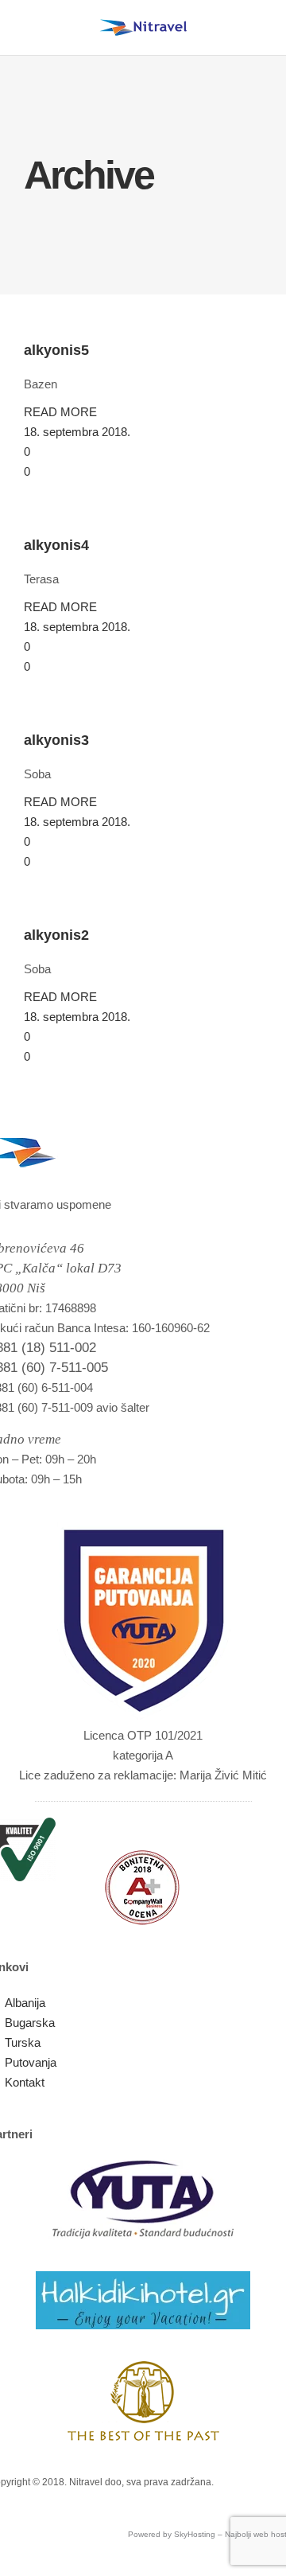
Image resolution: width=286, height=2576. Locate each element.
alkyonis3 (56, 740)
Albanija (25, 2003)
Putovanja (31, 2062)
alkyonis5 (56, 350)
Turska (23, 2042)
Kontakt (25, 2082)
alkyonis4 (56, 545)
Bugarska (30, 2023)
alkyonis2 (56, 935)
